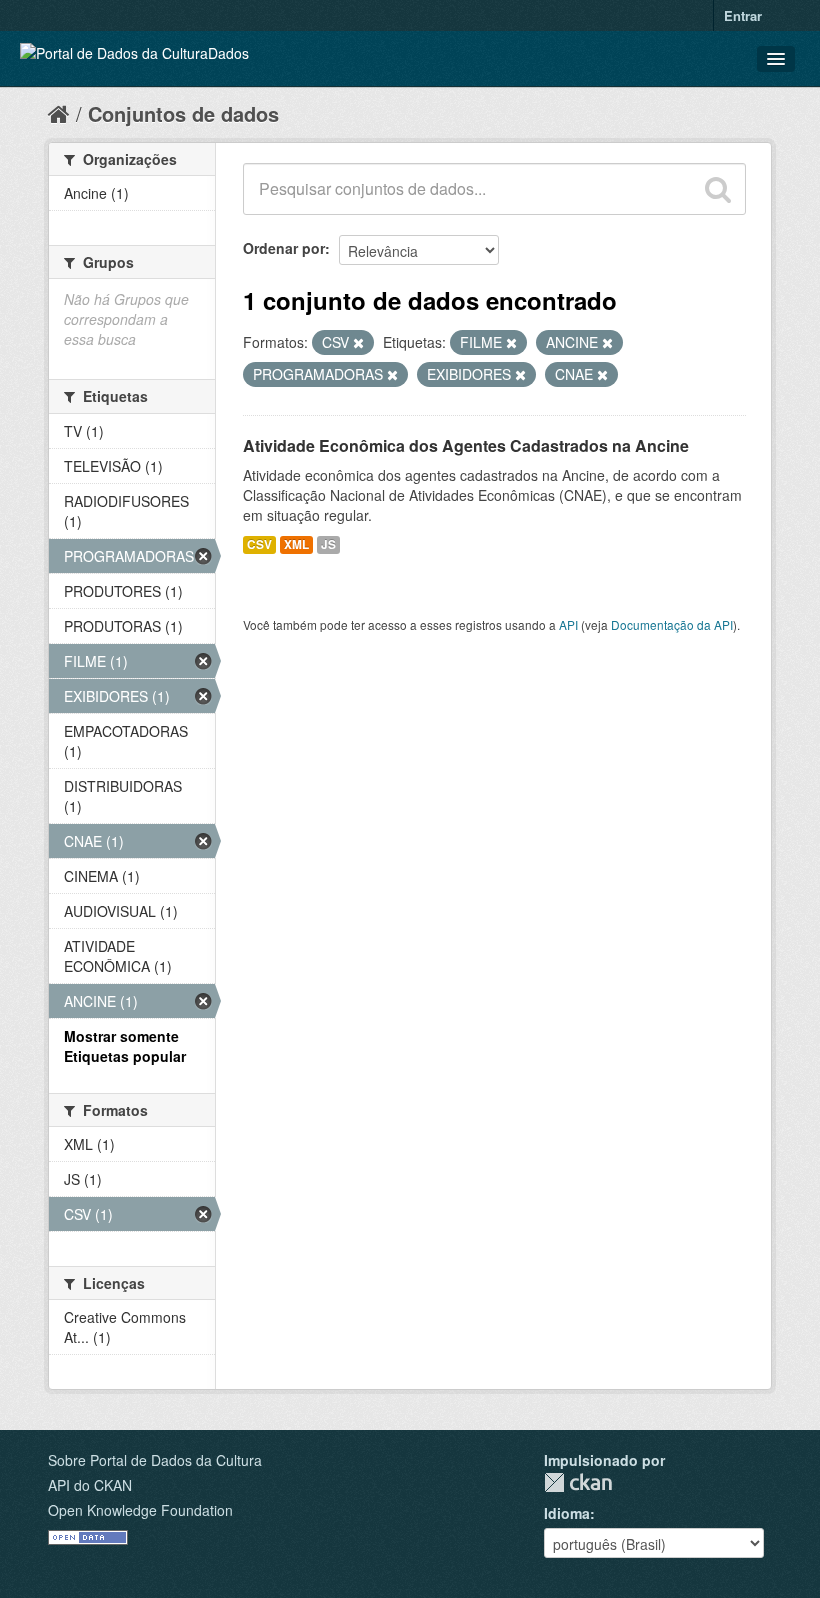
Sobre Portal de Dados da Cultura (155, 1460)
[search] (718, 189)
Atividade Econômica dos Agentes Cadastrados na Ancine (466, 445)
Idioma (567, 1513)
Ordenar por (284, 248)
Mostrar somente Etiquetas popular (125, 1046)
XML (296, 544)
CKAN (578, 1482)
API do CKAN (90, 1485)
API (568, 624)
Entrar (743, 15)
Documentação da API (672, 624)
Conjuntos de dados (183, 113)
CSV (259, 544)
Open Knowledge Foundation (140, 1510)
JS (328, 544)
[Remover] (358, 343)
